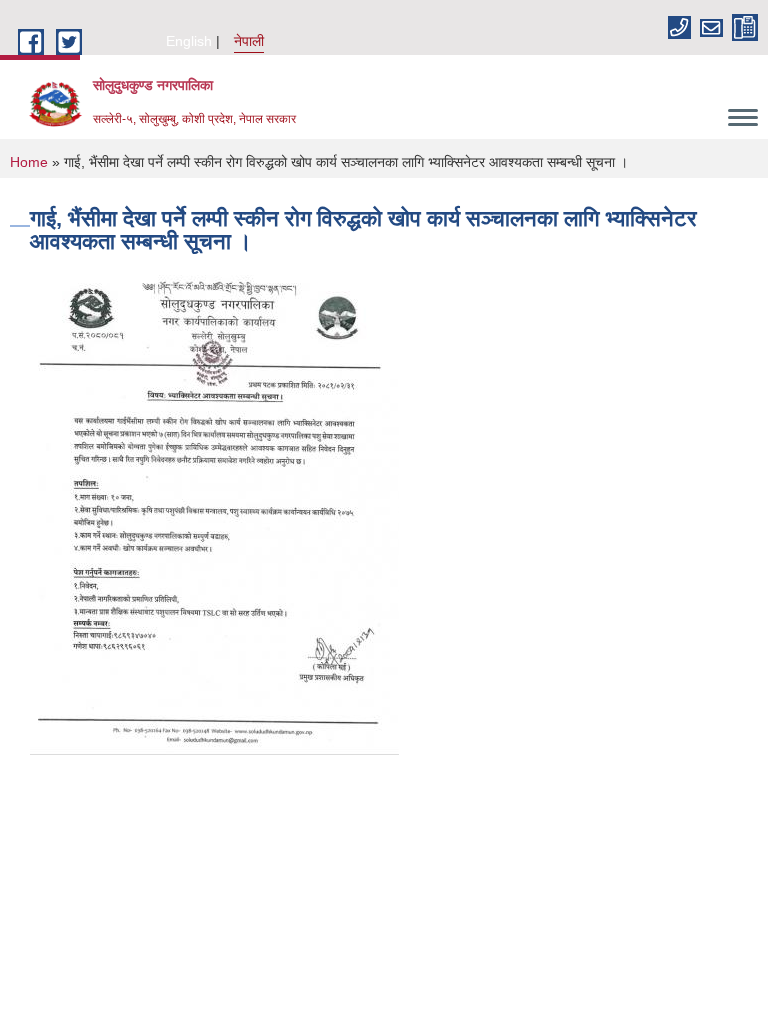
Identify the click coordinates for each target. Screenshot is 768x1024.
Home (29, 162)
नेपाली (249, 41)
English (189, 41)
